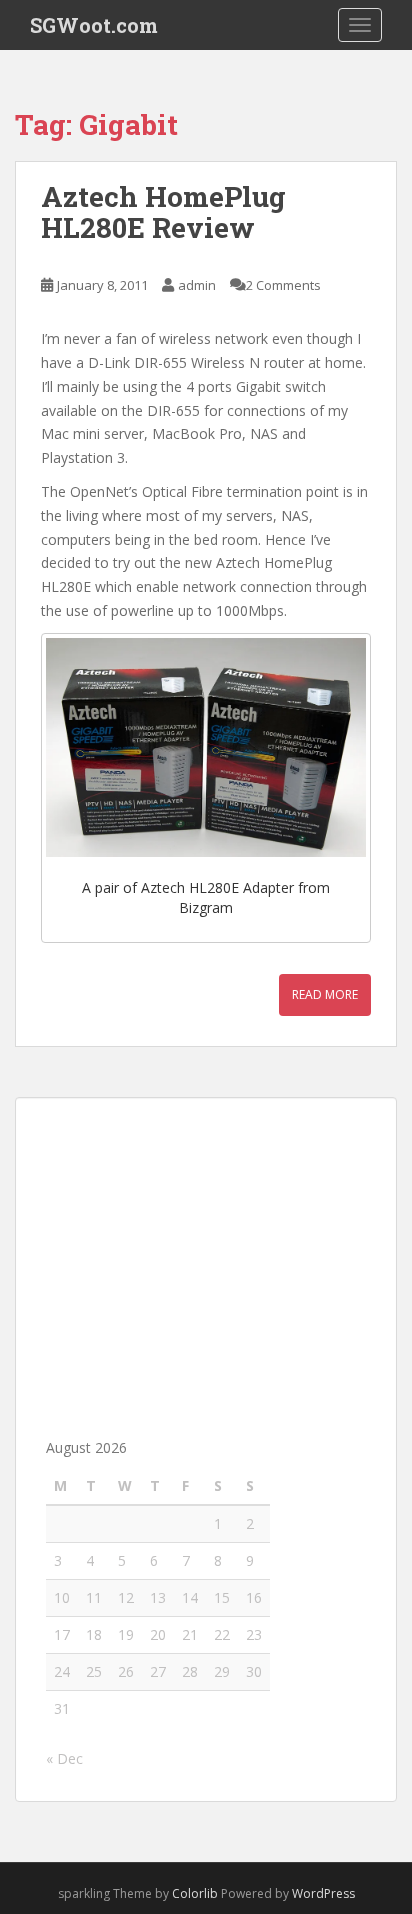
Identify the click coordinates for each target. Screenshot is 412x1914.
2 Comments (283, 285)
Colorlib (195, 1893)
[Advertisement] (206, 1253)
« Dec (64, 1758)
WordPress (323, 1893)
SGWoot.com (94, 25)
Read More (325, 994)
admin (197, 285)
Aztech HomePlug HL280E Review (163, 212)
